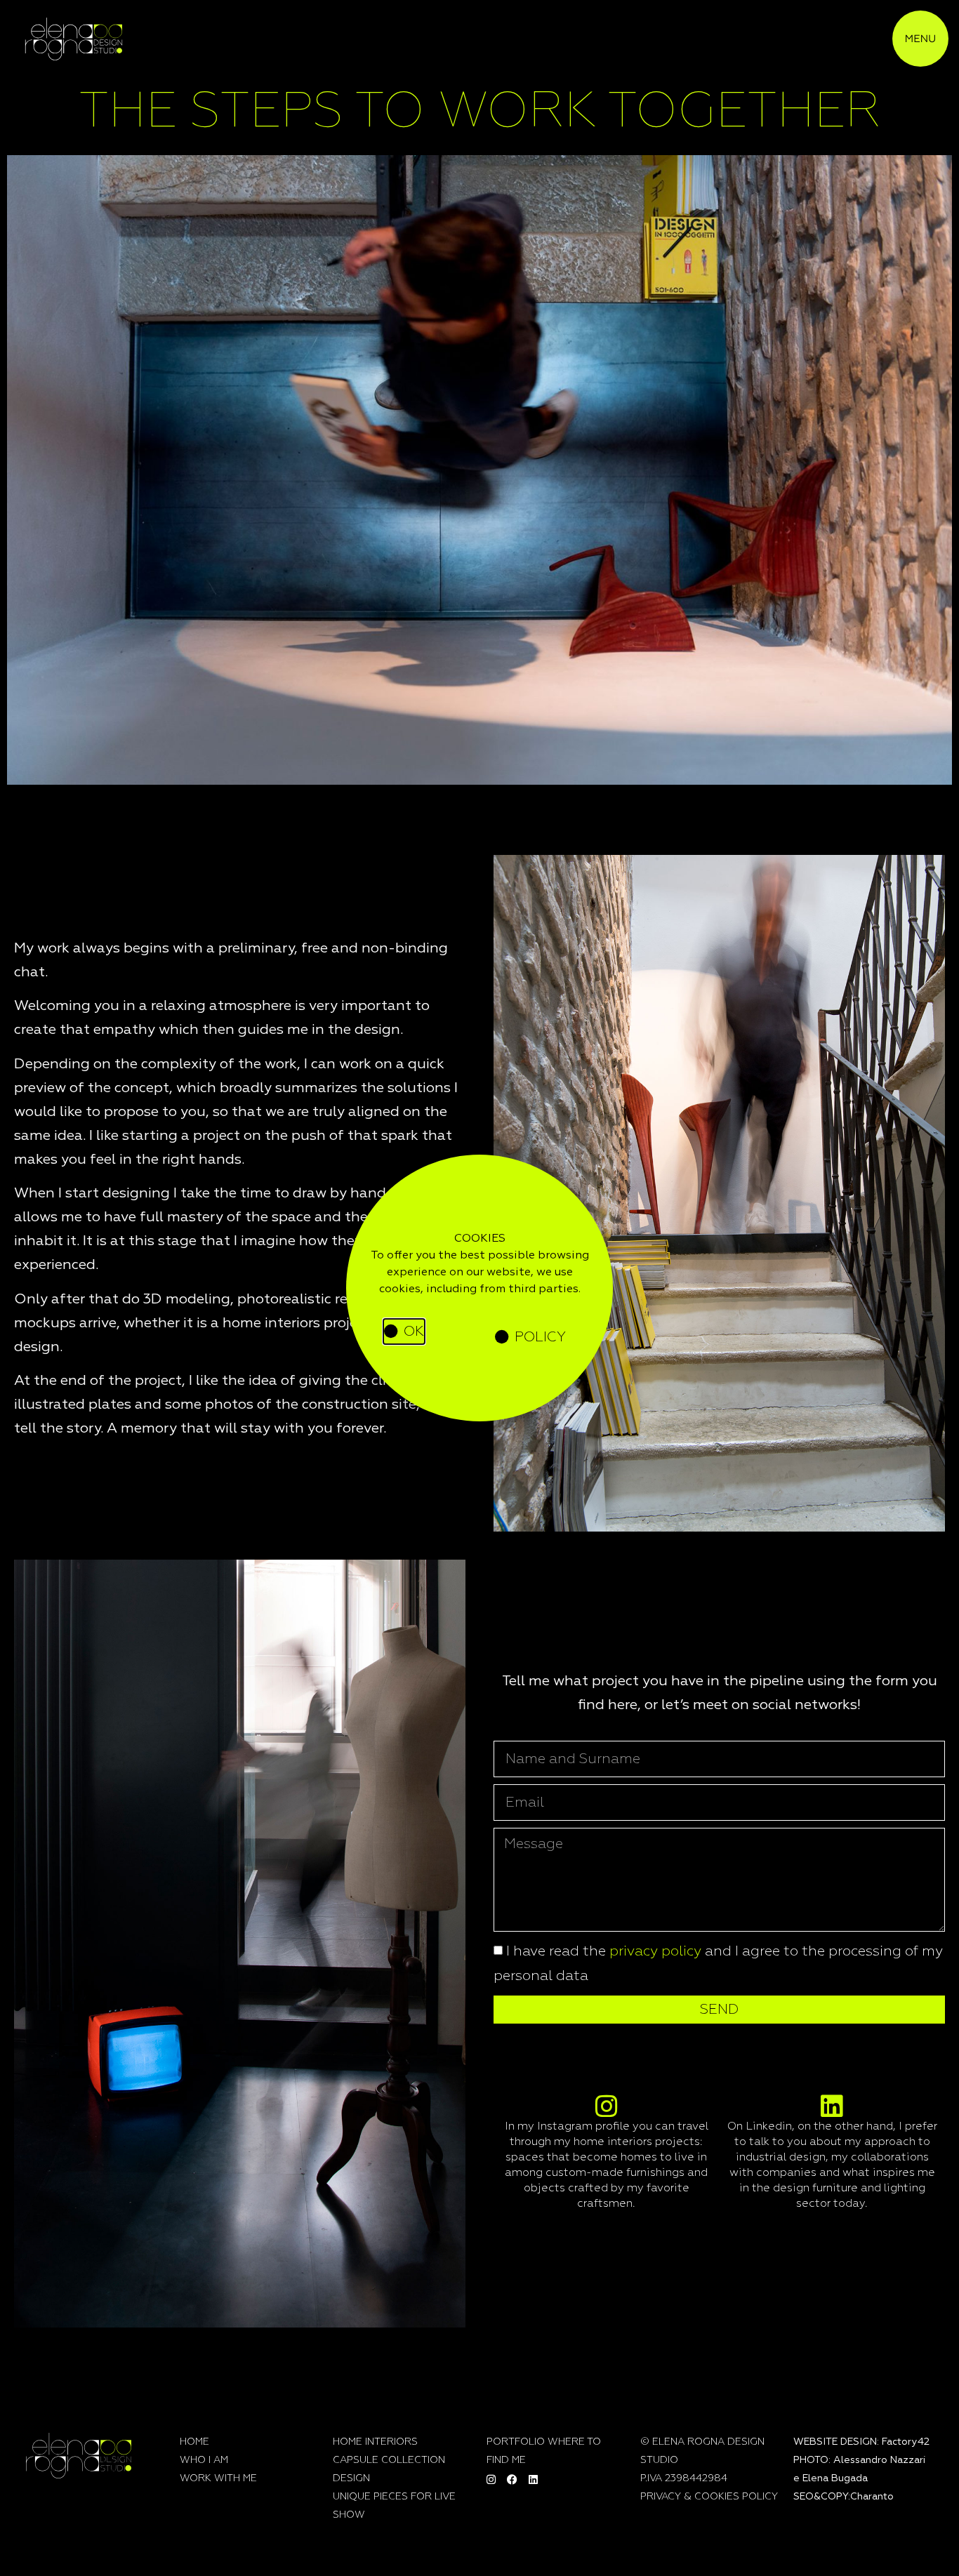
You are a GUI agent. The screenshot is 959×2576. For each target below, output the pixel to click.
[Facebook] (512, 2480)
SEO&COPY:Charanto (844, 2497)
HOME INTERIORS (375, 2442)
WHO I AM (204, 2460)
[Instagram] (491, 2480)
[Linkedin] (534, 2480)
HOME (194, 2442)
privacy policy (655, 1951)
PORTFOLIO (516, 2442)
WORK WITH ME (218, 2478)
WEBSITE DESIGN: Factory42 (861, 2442)
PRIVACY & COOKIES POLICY (709, 2497)
